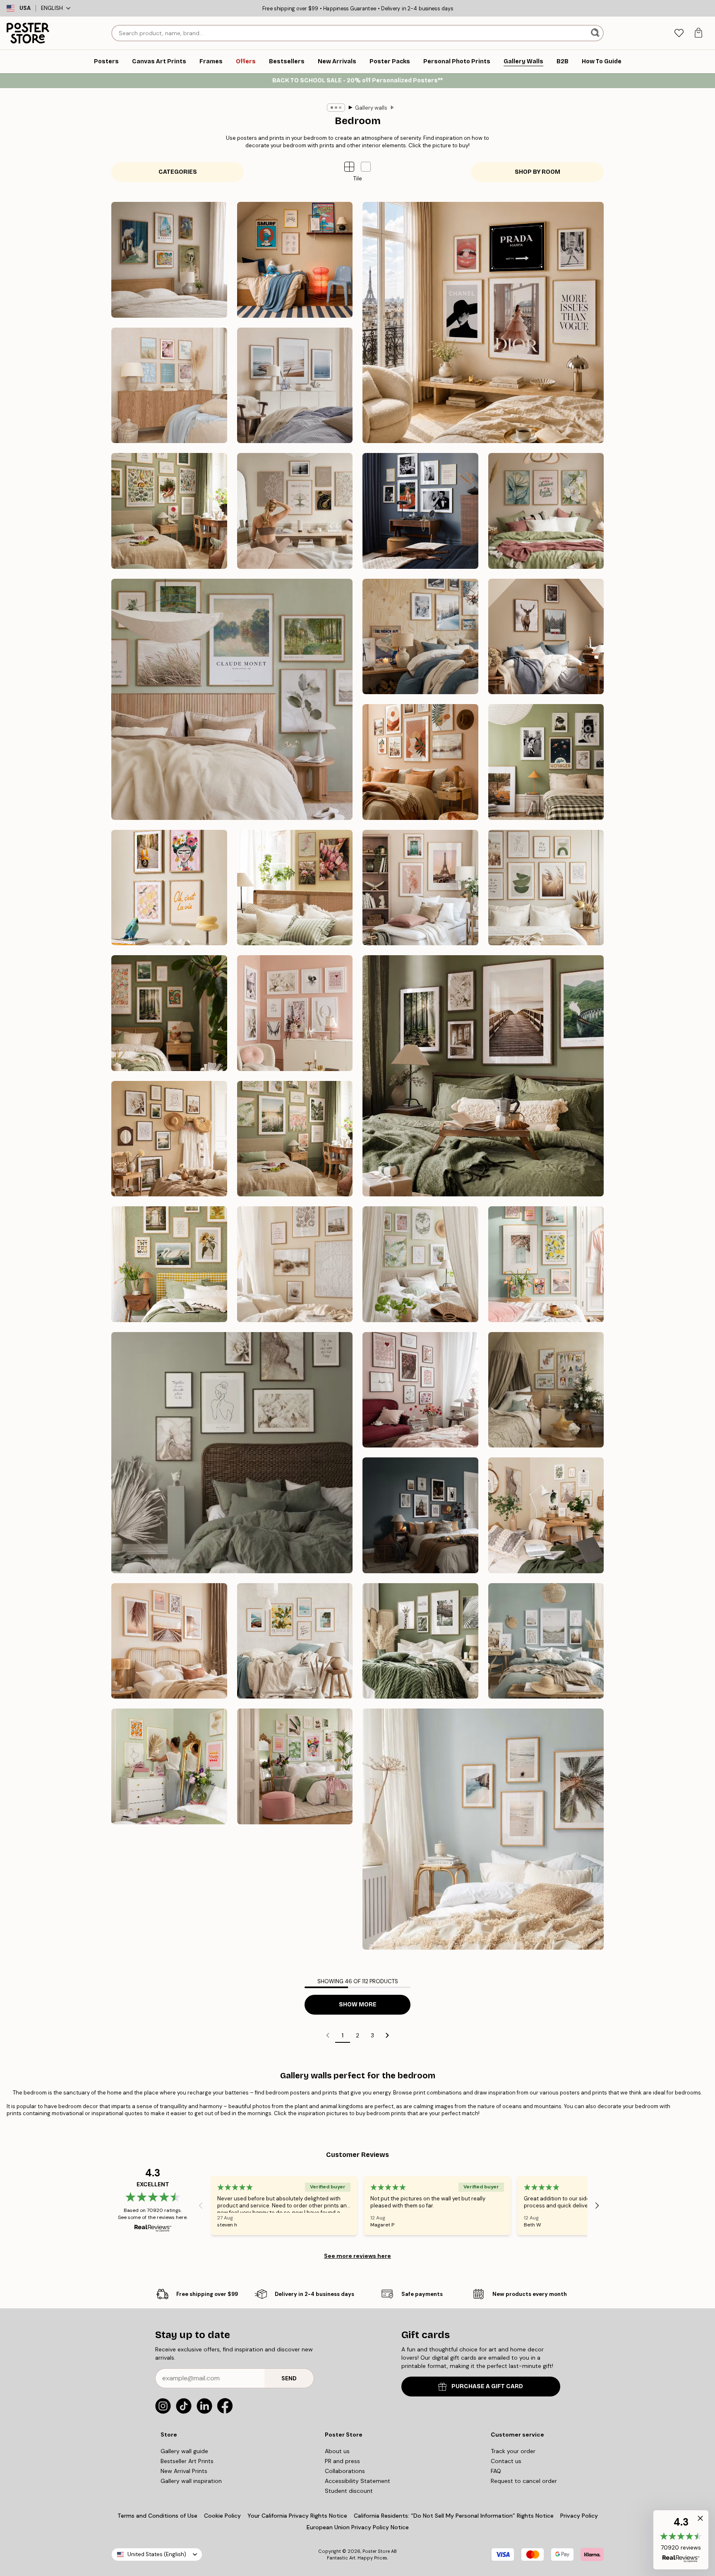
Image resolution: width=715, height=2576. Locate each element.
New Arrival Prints (184, 2471)
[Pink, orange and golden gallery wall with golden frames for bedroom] (169, 1766)
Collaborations (345, 2471)
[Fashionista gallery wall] (483, 322)
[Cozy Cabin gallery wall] (546, 637)
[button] (366, 167)
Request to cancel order (524, 2481)
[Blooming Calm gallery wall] (546, 511)
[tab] (679, 33)
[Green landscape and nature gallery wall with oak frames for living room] (420, 1641)
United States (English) (157, 2554)
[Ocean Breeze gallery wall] (295, 386)
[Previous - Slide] (201, 2206)
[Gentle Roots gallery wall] (169, 511)
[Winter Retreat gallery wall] (420, 637)
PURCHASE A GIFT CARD (487, 2386)
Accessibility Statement (357, 2481)
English (52, 8)
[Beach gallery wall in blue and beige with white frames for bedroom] (546, 1641)
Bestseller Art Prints (187, 2461)
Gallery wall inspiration (191, 2481)
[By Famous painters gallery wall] (169, 260)
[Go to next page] (387, 2035)
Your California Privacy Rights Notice (297, 2516)
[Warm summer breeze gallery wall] (169, 1139)
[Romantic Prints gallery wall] (295, 1013)
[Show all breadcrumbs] (336, 108)
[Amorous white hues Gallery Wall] (232, 1453)
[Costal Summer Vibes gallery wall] (169, 386)
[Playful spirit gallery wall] (169, 888)
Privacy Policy (579, 2516)
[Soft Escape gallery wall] (232, 699)
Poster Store (376, 2551)
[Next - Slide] (597, 2206)
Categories (178, 172)
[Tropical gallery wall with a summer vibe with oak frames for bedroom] (483, 1829)
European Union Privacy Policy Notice (358, 2527)
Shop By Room (537, 172)
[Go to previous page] (328, 2035)
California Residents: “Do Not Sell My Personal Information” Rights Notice (454, 2516)
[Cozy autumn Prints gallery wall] (483, 1076)
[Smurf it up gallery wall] (295, 260)
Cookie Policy (222, 2516)
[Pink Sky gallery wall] (420, 888)
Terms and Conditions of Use (157, 2516)
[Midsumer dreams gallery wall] (295, 1139)
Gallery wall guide (184, 2451)
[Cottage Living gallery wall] (169, 1264)
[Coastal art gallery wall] (295, 1264)
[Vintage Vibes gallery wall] (546, 762)
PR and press (342, 2461)
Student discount (349, 2491)
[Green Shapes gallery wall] (546, 888)
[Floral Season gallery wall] (295, 888)
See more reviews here (357, 2256)
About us (337, 2451)
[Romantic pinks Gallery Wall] (420, 1390)
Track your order (513, 2451)
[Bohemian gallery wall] (420, 762)
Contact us (506, 2461)
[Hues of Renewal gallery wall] (420, 1264)
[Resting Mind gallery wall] (295, 511)
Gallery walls (371, 108)
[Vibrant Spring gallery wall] (546, 1264)
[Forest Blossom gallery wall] (169, 1013)
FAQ (496, 2471)
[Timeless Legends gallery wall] (420, 511)
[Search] (596, 33)
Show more (358, 2004)
